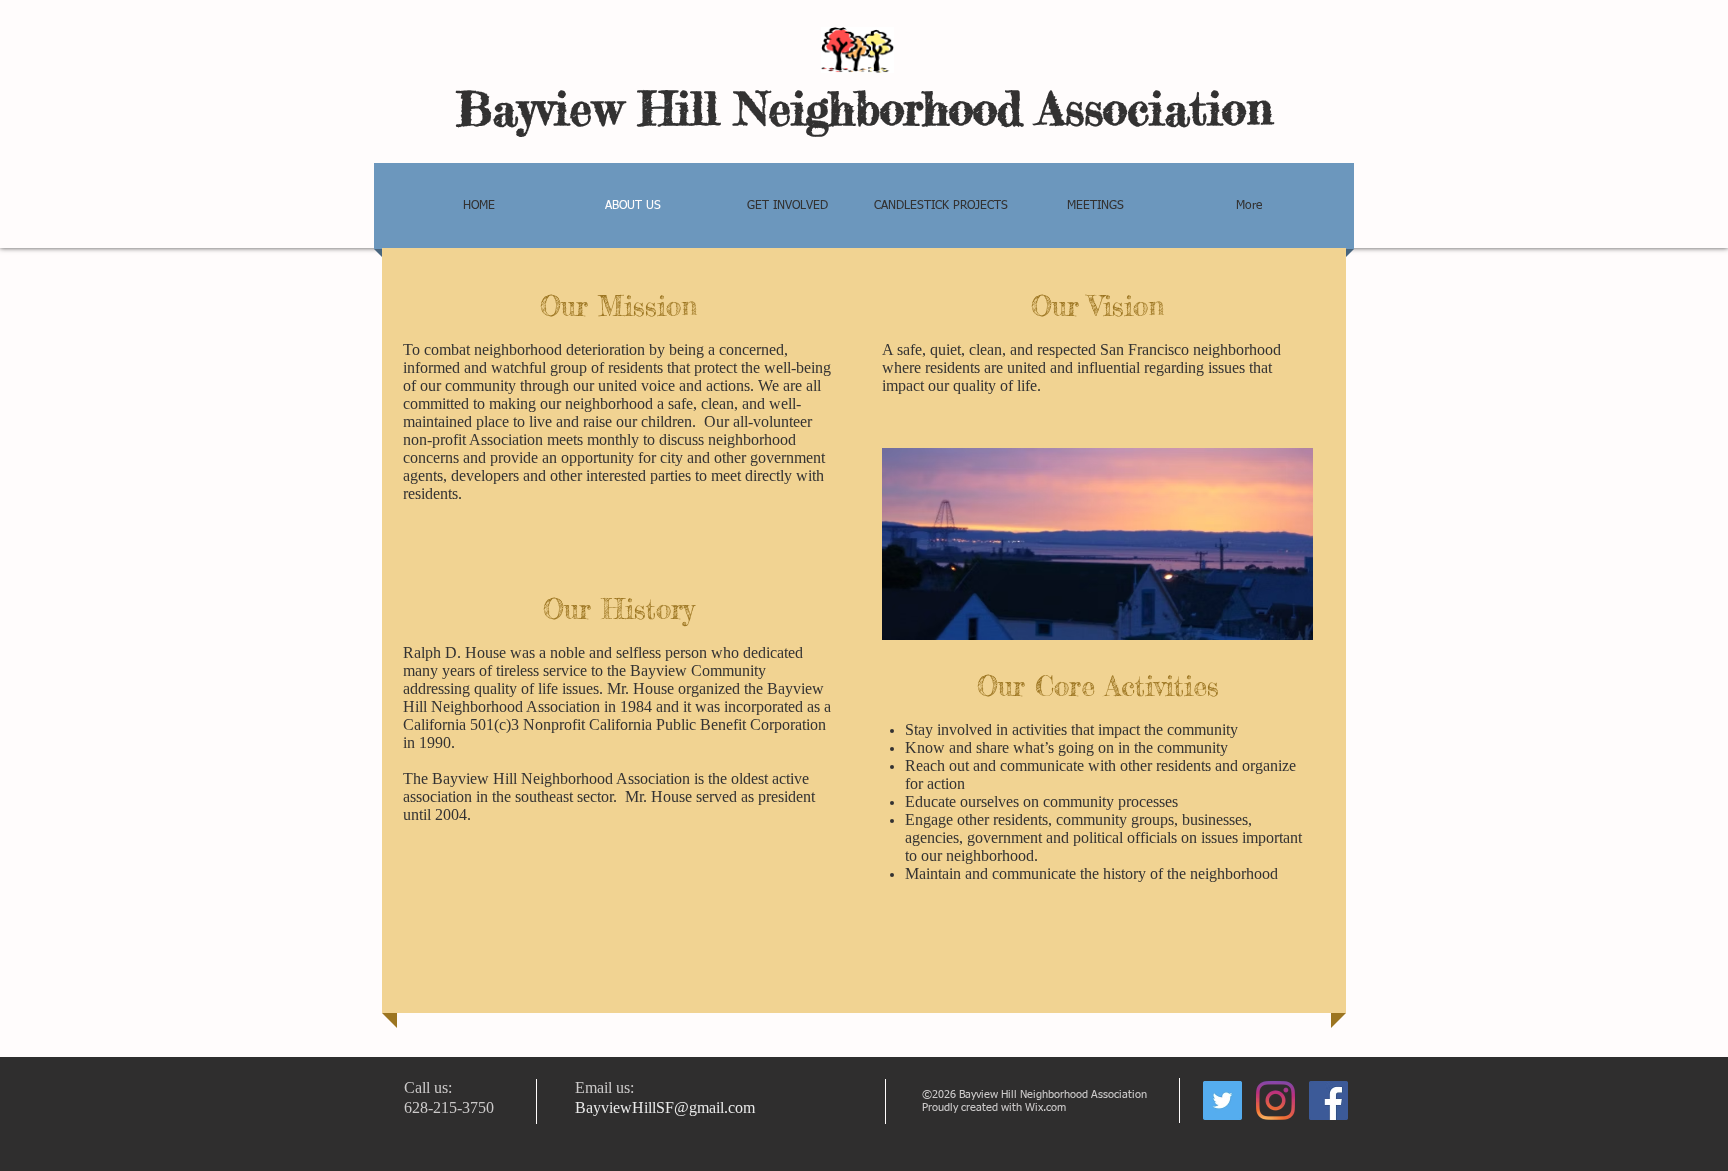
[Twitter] (1222, 1100)
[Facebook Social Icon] (1328, 1100)
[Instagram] (1275, 1100)
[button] (941, 206)
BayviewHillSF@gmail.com (665, 1107)
